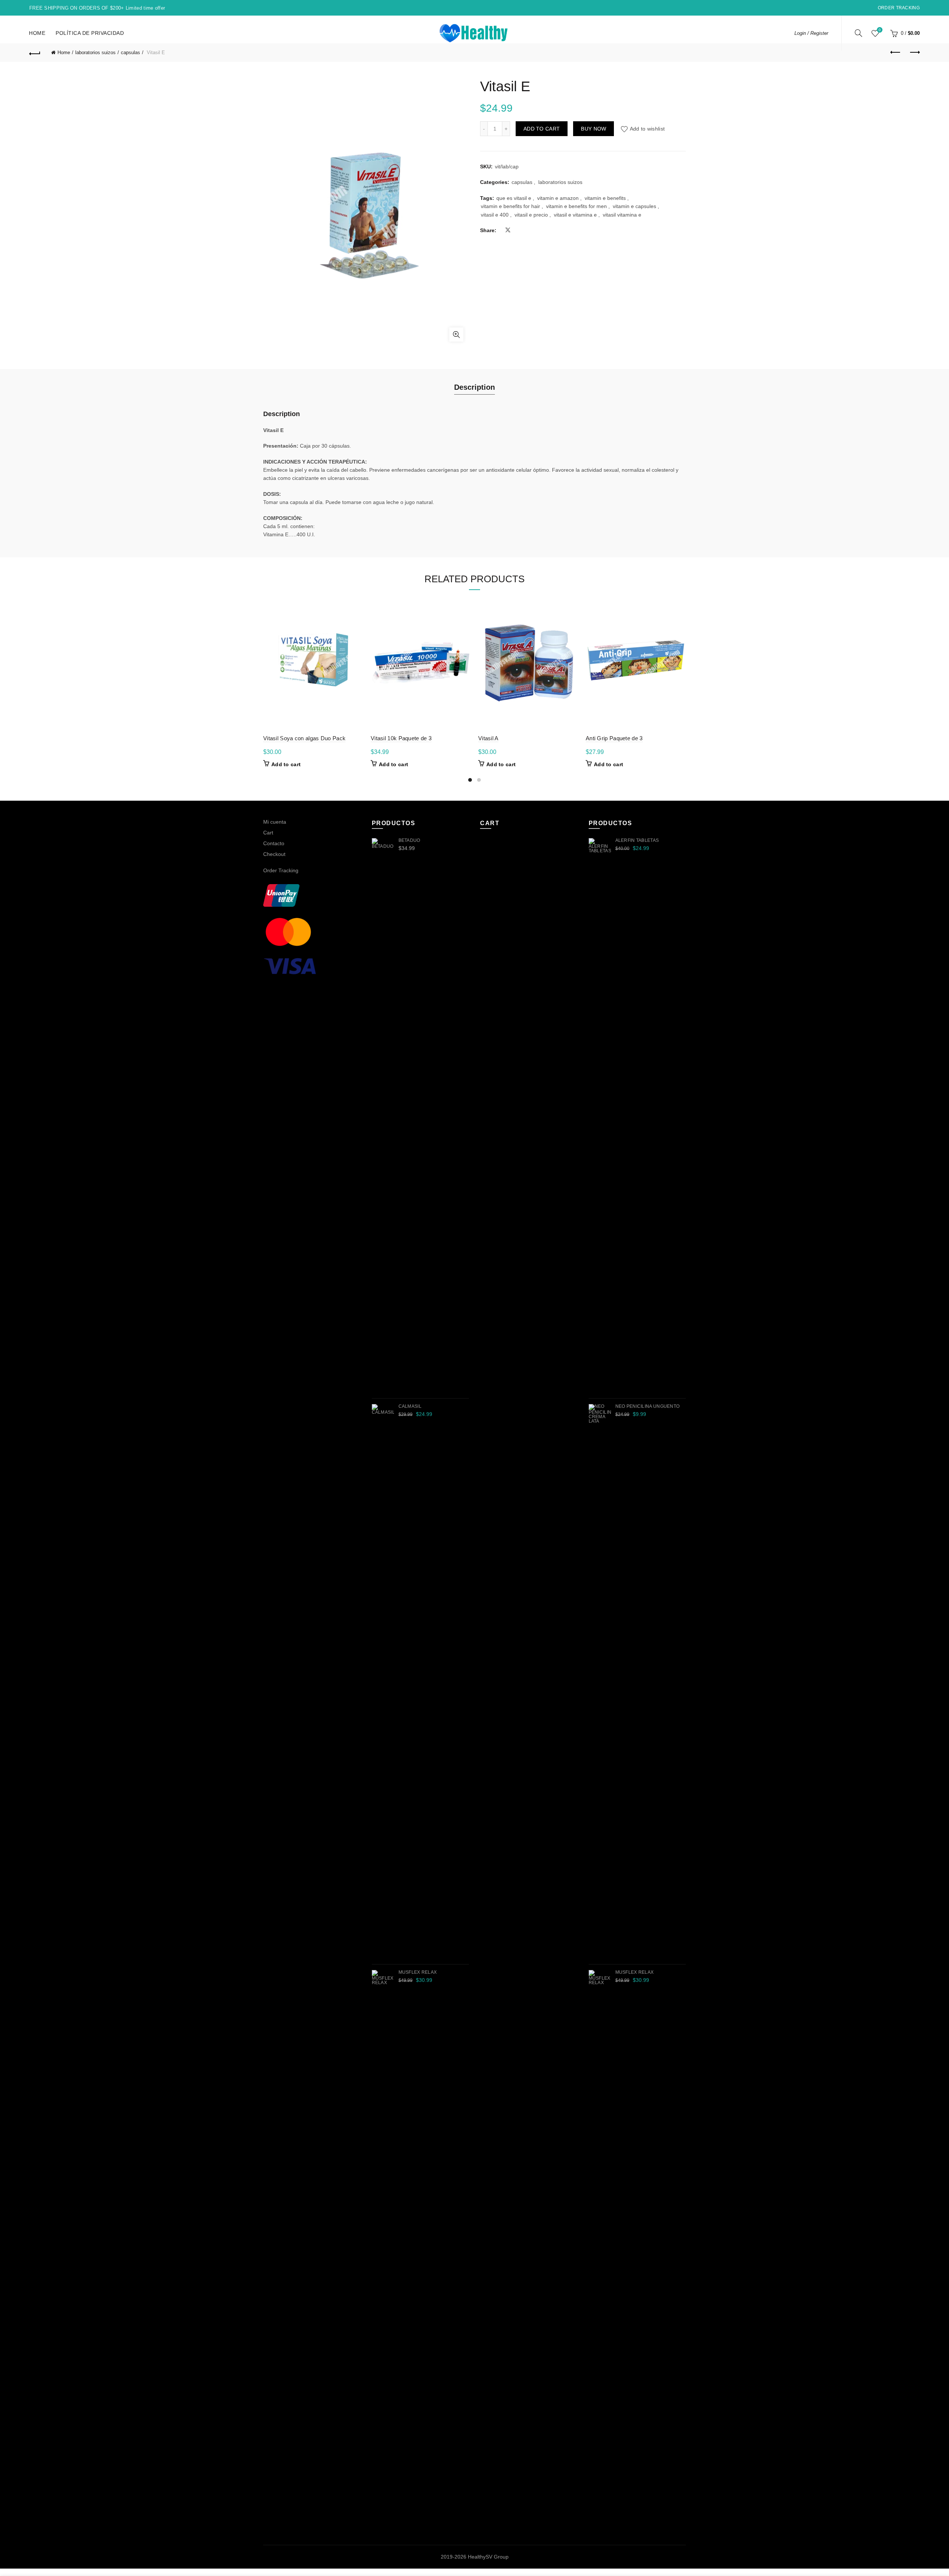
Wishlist (880, 30)
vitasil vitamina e (622, 215)
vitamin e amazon (558, 198)
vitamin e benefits (605, 198)
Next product (914, 53)
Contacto (274, 843)
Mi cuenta (275, 822)
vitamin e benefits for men (576, 206)
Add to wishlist (647, 129)
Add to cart (542, 129)
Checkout (274, 854)
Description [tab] (474, 387)
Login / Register (811, 33)
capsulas (130, 52)
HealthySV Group (488, 2557)
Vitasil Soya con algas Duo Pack (304, 738)
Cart (268, 833)
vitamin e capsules (634, 206)
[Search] (859, 33)
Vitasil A (488, 738)
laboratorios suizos (95, 52)
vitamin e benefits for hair (510, 206)
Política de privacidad (90, 33)
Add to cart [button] (286, 764)
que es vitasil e (514, 198)
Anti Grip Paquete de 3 (614, 738)
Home (37, 33)
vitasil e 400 (495, 215)
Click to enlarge (456, 335)
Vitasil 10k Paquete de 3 (401, 738)
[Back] (35, 53)
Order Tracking (899, 8)
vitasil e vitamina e (575, 215)
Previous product (896, 53)
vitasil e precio (531, 215)
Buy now (593, 129)
